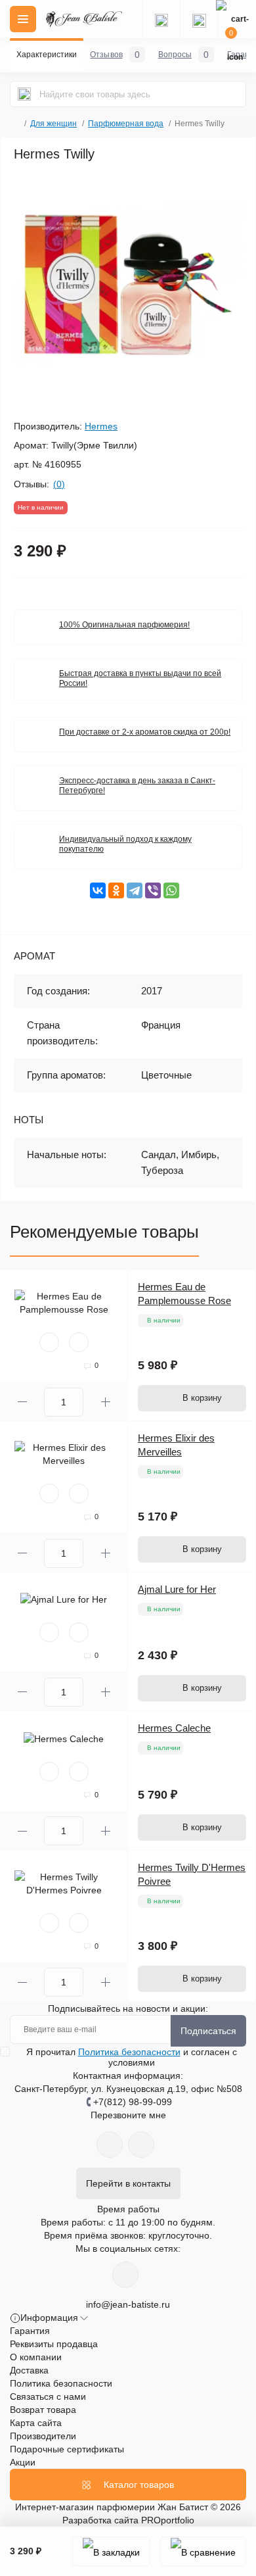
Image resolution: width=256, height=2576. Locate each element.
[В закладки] (111, 2551)
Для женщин (53, 124)
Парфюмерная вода (126, 124)
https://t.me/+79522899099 (141, 2145)
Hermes (101, 426)
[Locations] (161, 19)
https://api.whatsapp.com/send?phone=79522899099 (110, 2145)
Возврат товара (43, 2410)
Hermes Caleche (174, 1728)
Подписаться (208, 2031)
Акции (23, 2462)
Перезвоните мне (128, 2115)
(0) (59, 484)
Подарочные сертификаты (67, 2449)
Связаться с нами (48, 2396)
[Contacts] (199, 19)
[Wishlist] (49, 1342)
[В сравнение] (203, 2551)
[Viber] (153, 890)
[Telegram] (135, 890)
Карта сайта (36, 2423)
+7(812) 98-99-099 (133, 2102)
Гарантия (30, 2331)
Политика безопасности (129, 2052)
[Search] (24, 94)
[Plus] (105, 1402)
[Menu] (23, 19)
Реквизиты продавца (54, 2344)
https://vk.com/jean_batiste (125, 2275)
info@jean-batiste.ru (128, 2304)
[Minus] (22, 1402)
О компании (36, 2357)
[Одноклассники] (116, 890)
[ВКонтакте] (98, 890)
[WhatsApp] (171, 890)
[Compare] (79, 1342)
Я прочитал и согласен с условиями (132, 2057)
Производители (43, 2436)
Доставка (29, 2370)
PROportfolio (168, 2520)
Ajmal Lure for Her (177, 1589)
